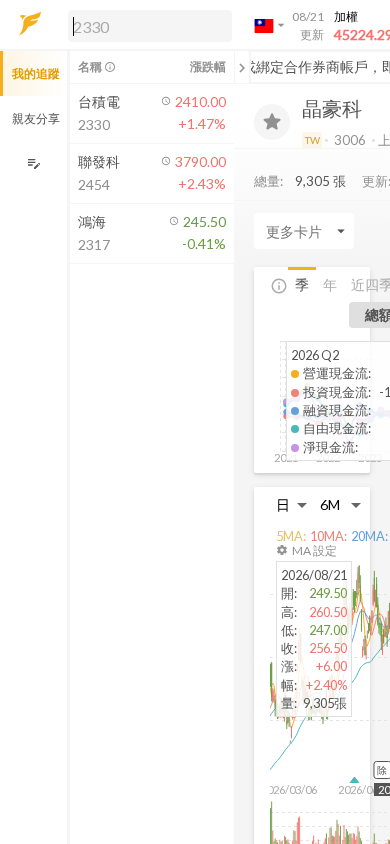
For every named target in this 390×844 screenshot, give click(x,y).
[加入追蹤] (272, 122)
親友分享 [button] (36, 118)
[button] (146, 25)
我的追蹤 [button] (36, 73)
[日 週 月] (292, 504)
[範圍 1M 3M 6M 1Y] (341, 504)
